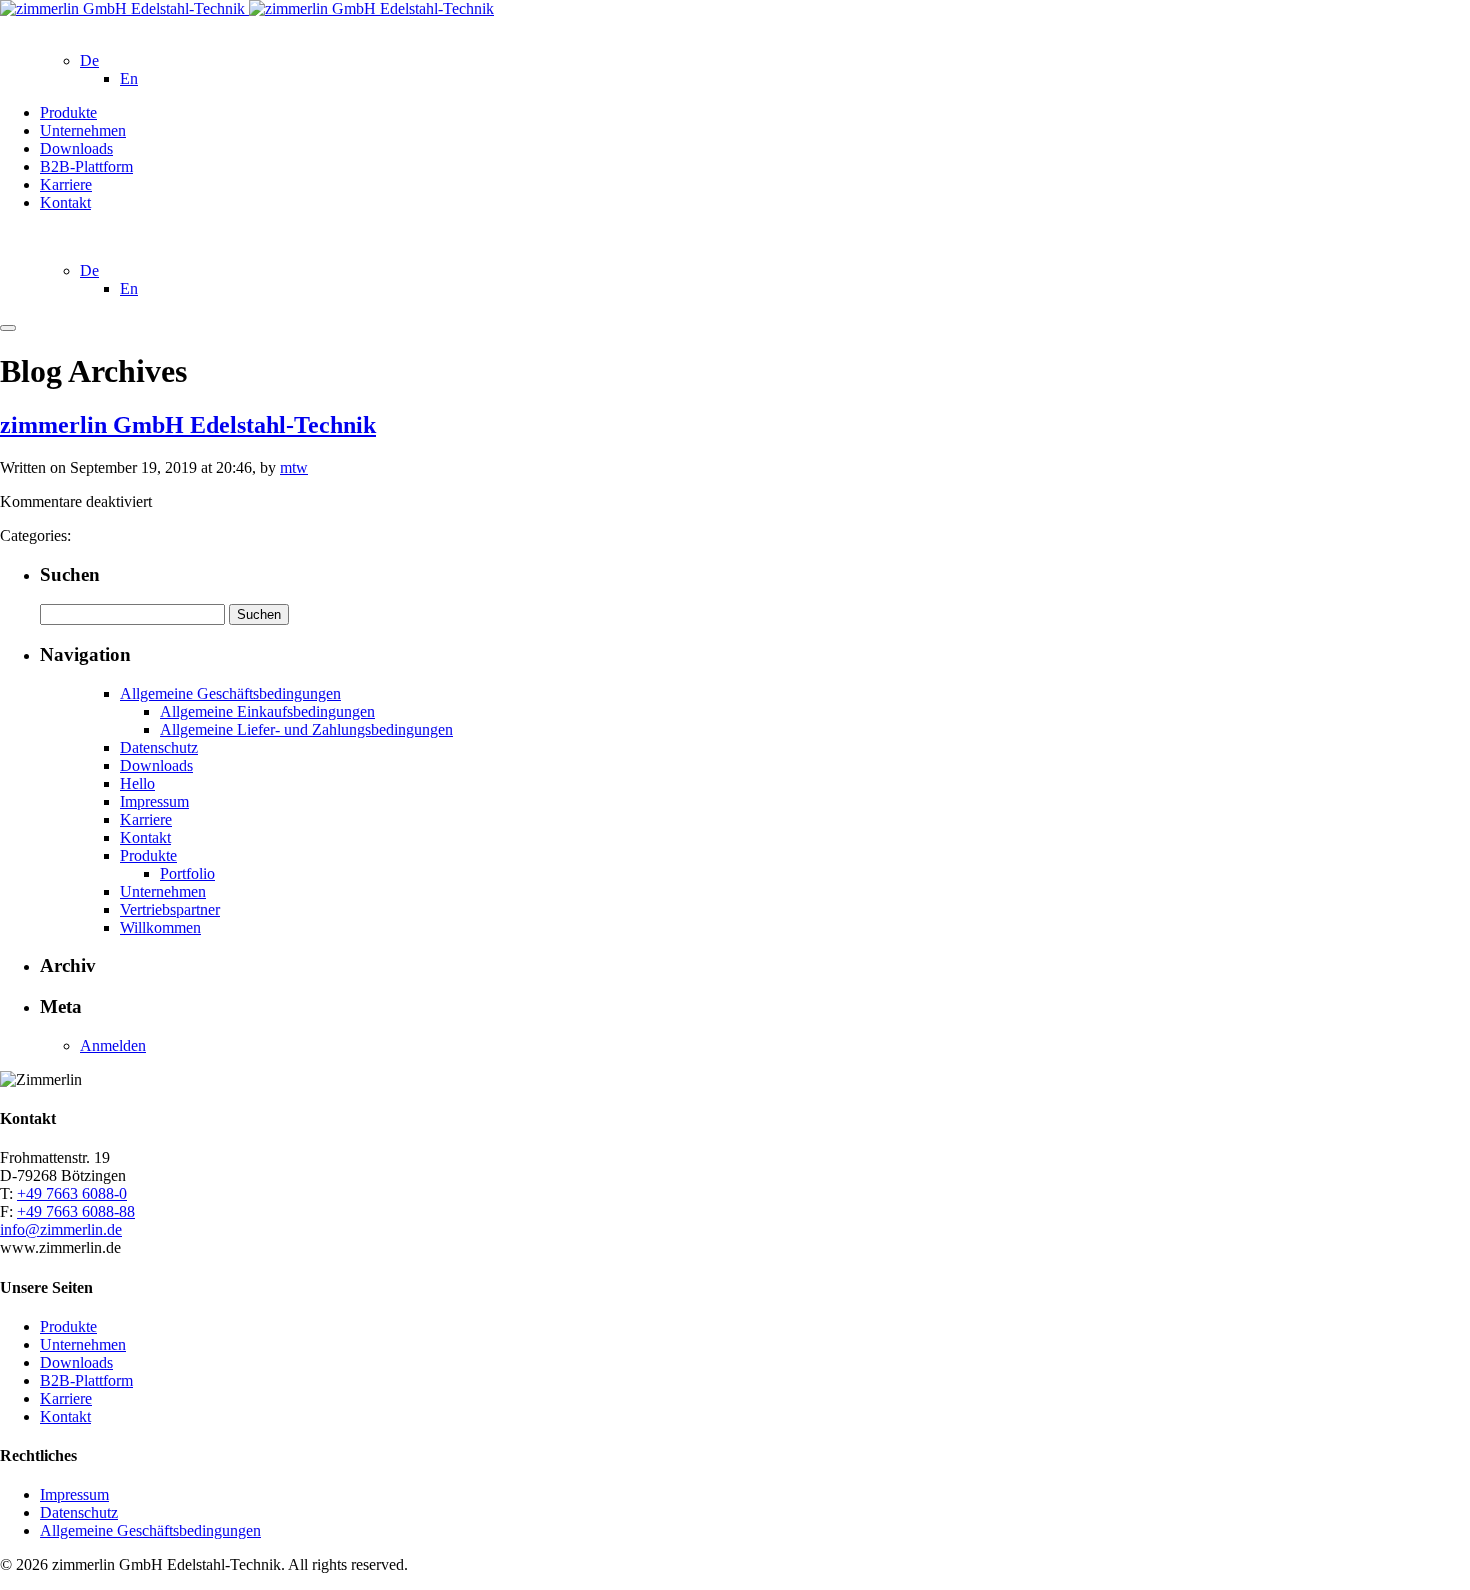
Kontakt (65, 202)
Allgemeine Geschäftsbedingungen (230, 693)
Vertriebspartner (170, 909)
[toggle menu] (8, 328)
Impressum (154, 801)
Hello (137, 783)
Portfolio (187, 873)
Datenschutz (159, 747)
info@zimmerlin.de (61, 1229)
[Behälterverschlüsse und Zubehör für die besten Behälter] (247, 8)
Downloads (76, 148)
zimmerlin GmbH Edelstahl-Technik (188, 425)
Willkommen (160, 927)
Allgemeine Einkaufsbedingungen (267, 711)
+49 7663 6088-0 (72, 1193)
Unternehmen (83, 130)
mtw (294, 467)
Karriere (66, 184)
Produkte (68, 112)
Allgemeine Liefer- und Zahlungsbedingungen (306, 729)
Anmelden (113, 1045)
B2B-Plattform (86, 166)
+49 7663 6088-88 (76, 1211)
